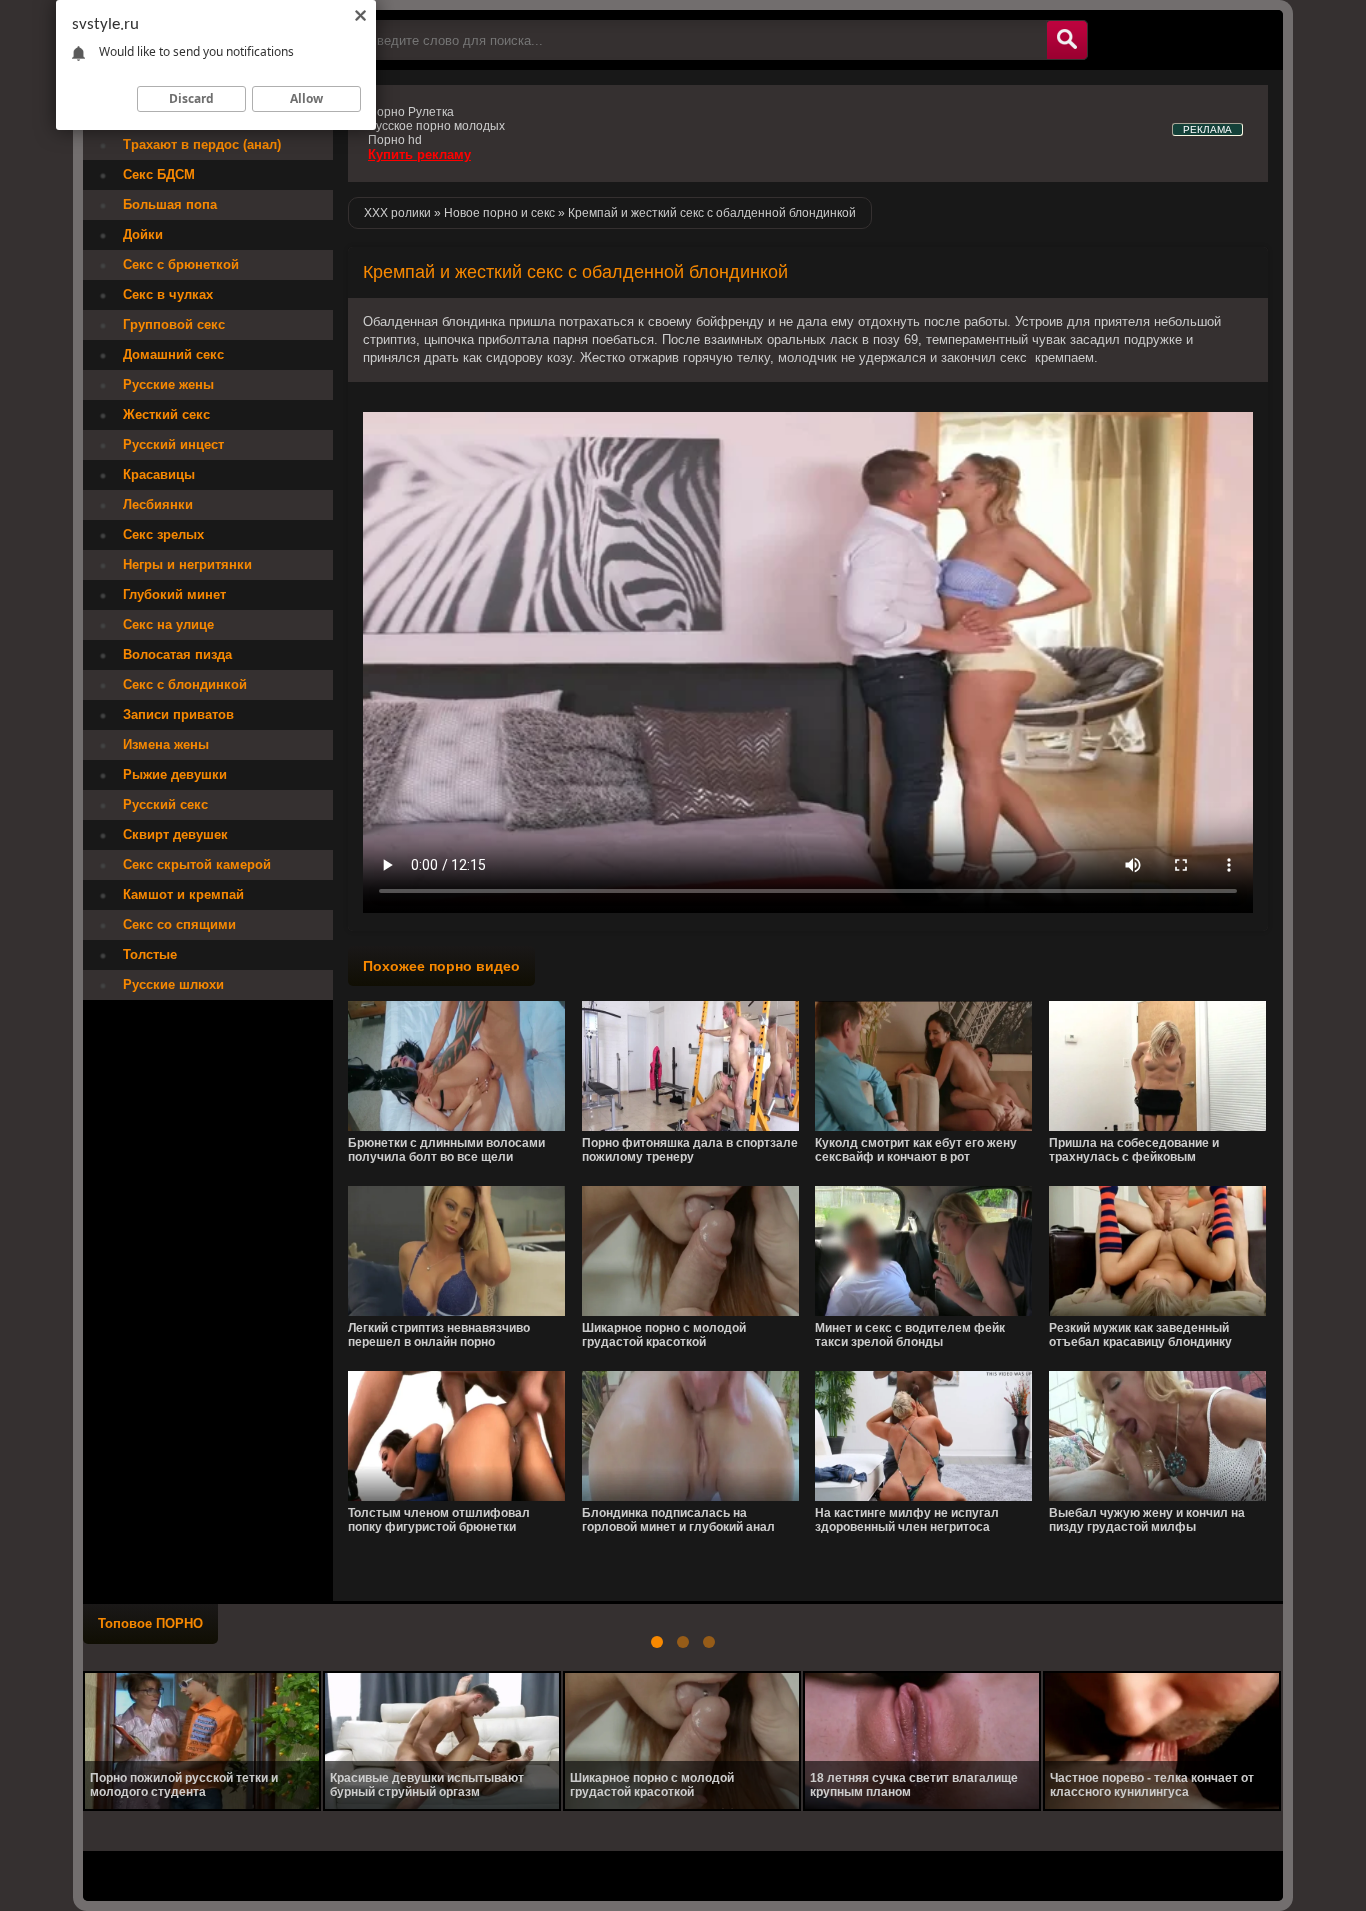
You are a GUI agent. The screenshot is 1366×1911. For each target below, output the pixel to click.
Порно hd (395, 140)
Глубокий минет (174, 594)
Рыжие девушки (175, 774)
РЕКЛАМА (1207, 129)
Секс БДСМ (159, 174)
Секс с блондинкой (185, 684)
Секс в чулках (168, 294)
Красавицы (159, 474)
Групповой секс (174, 324)
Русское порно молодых (436, 126)
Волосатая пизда (177, 654)
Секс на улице (168, 624)
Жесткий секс (166, 414)
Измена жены (166, 744)
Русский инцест (173, 444)
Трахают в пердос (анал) (202, 144)
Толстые (150, 954)
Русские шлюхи (173, 984)
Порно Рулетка (411, 112)
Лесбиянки (158, 504)
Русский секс (165, 804)
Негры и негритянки (187, 564)
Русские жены (168, 384)
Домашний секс (173, 354)
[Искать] (1067, 40)
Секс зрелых (163, 534)
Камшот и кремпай (183, 894)
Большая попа (170, 204)
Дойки (143, 234)
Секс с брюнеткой (181, 264)
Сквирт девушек (175, 834)
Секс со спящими (179, 924)
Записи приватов (178, 714)
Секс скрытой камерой (197, 864)
